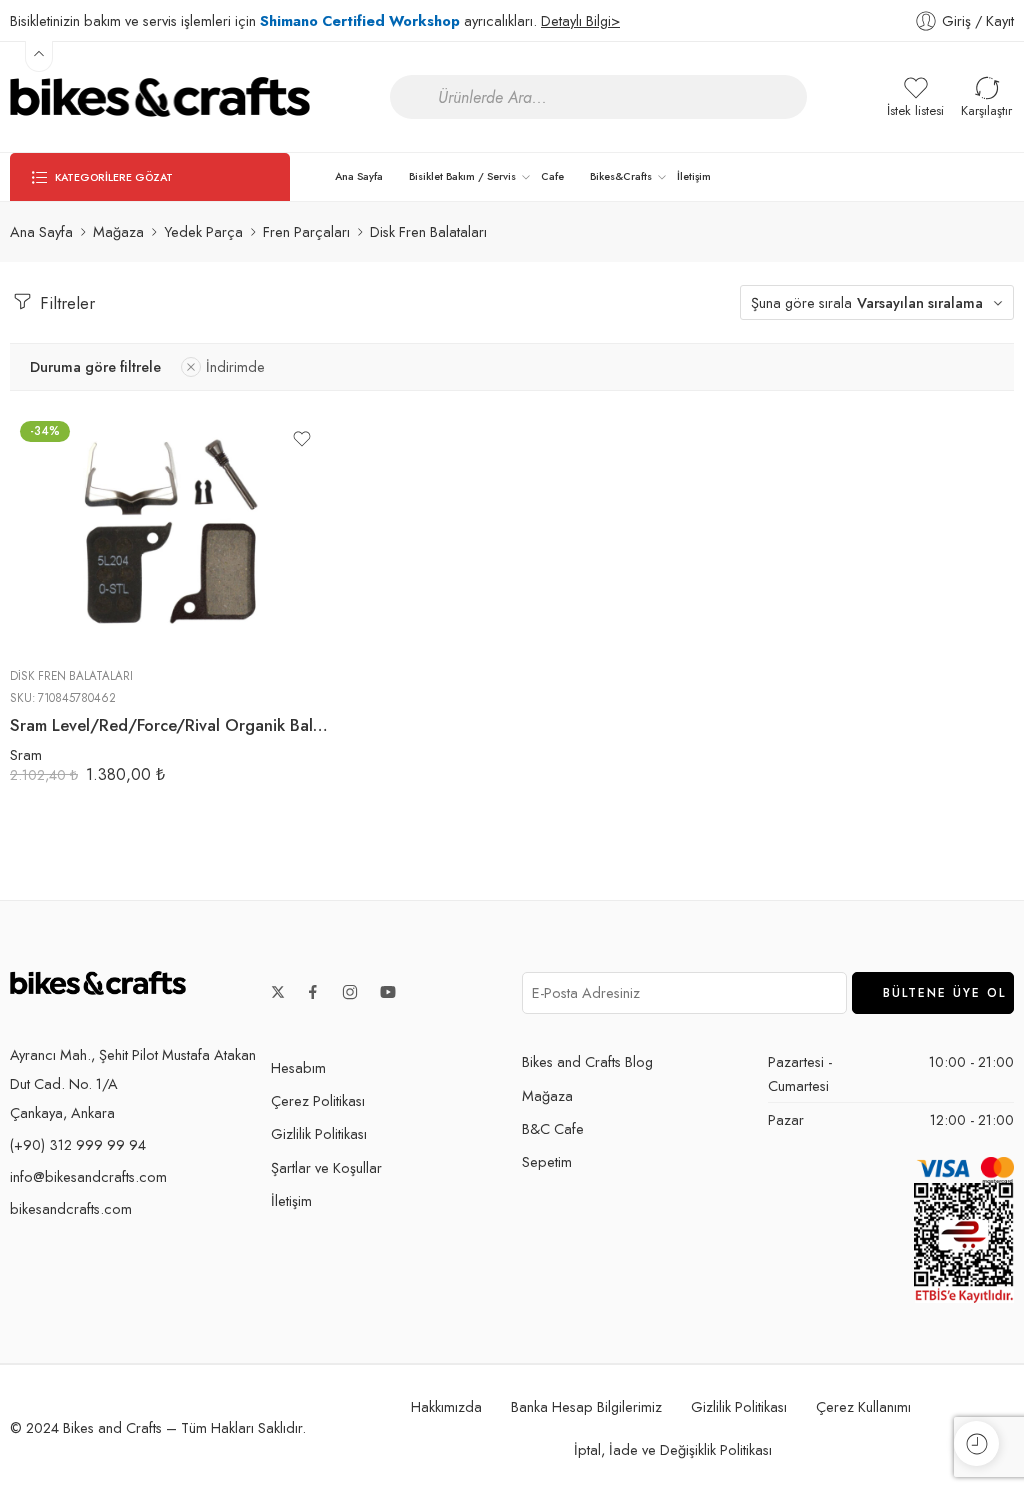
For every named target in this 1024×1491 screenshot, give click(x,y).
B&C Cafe (553, 1128)
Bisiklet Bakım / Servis (462, 176)
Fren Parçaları (306, 231)
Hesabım (298, 1067)
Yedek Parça (203, 231)
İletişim (694, 176)
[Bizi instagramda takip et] (350, 992)
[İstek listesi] (302, 439)
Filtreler (65, 303)
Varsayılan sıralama (920, 302)
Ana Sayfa (359, 176)
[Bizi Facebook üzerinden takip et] (313, 992)
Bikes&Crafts (621, 176)
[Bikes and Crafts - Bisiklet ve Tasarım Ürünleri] (160, 97)
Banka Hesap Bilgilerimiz (586, 1406)
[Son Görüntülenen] (976, 1443)
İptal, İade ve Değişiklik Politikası (673, 1449)
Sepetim (547, 1161)
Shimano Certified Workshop (360, 20)
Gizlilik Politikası (319, 1133)
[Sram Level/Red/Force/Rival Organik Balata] (170, 531)
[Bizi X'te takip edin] (278, 992)
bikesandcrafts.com (71, 1208)
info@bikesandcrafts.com (88, 1176)
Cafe (552, 176)
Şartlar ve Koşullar (326, 1167)
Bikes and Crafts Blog (587, 1061)
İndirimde (235, 366)
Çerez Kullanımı (863, 1406)
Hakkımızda (446, 1406)
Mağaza (118, 231)
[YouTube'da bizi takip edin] (388, 992)
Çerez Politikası (318, 1100)
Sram (26, 754)
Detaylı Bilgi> (580, 20)
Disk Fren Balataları (71, 676)
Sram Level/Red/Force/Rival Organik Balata (170, 725)
